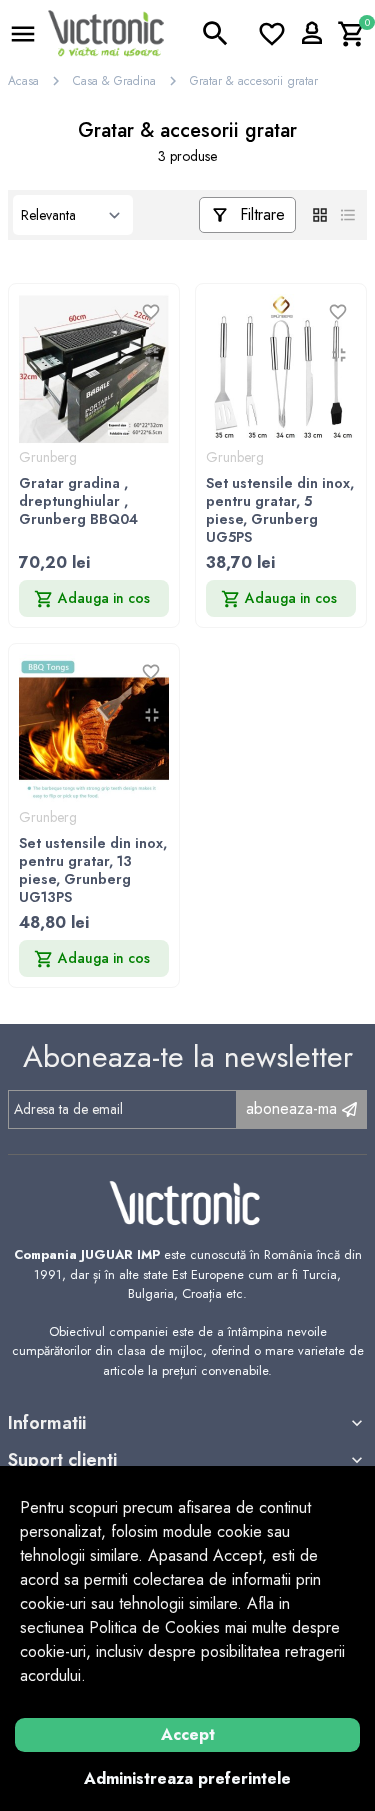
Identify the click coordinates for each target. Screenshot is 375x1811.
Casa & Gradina (114, 81)
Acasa (23, 81)
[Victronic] (106, 31)
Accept (188, 1734)
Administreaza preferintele (187, 1778)
